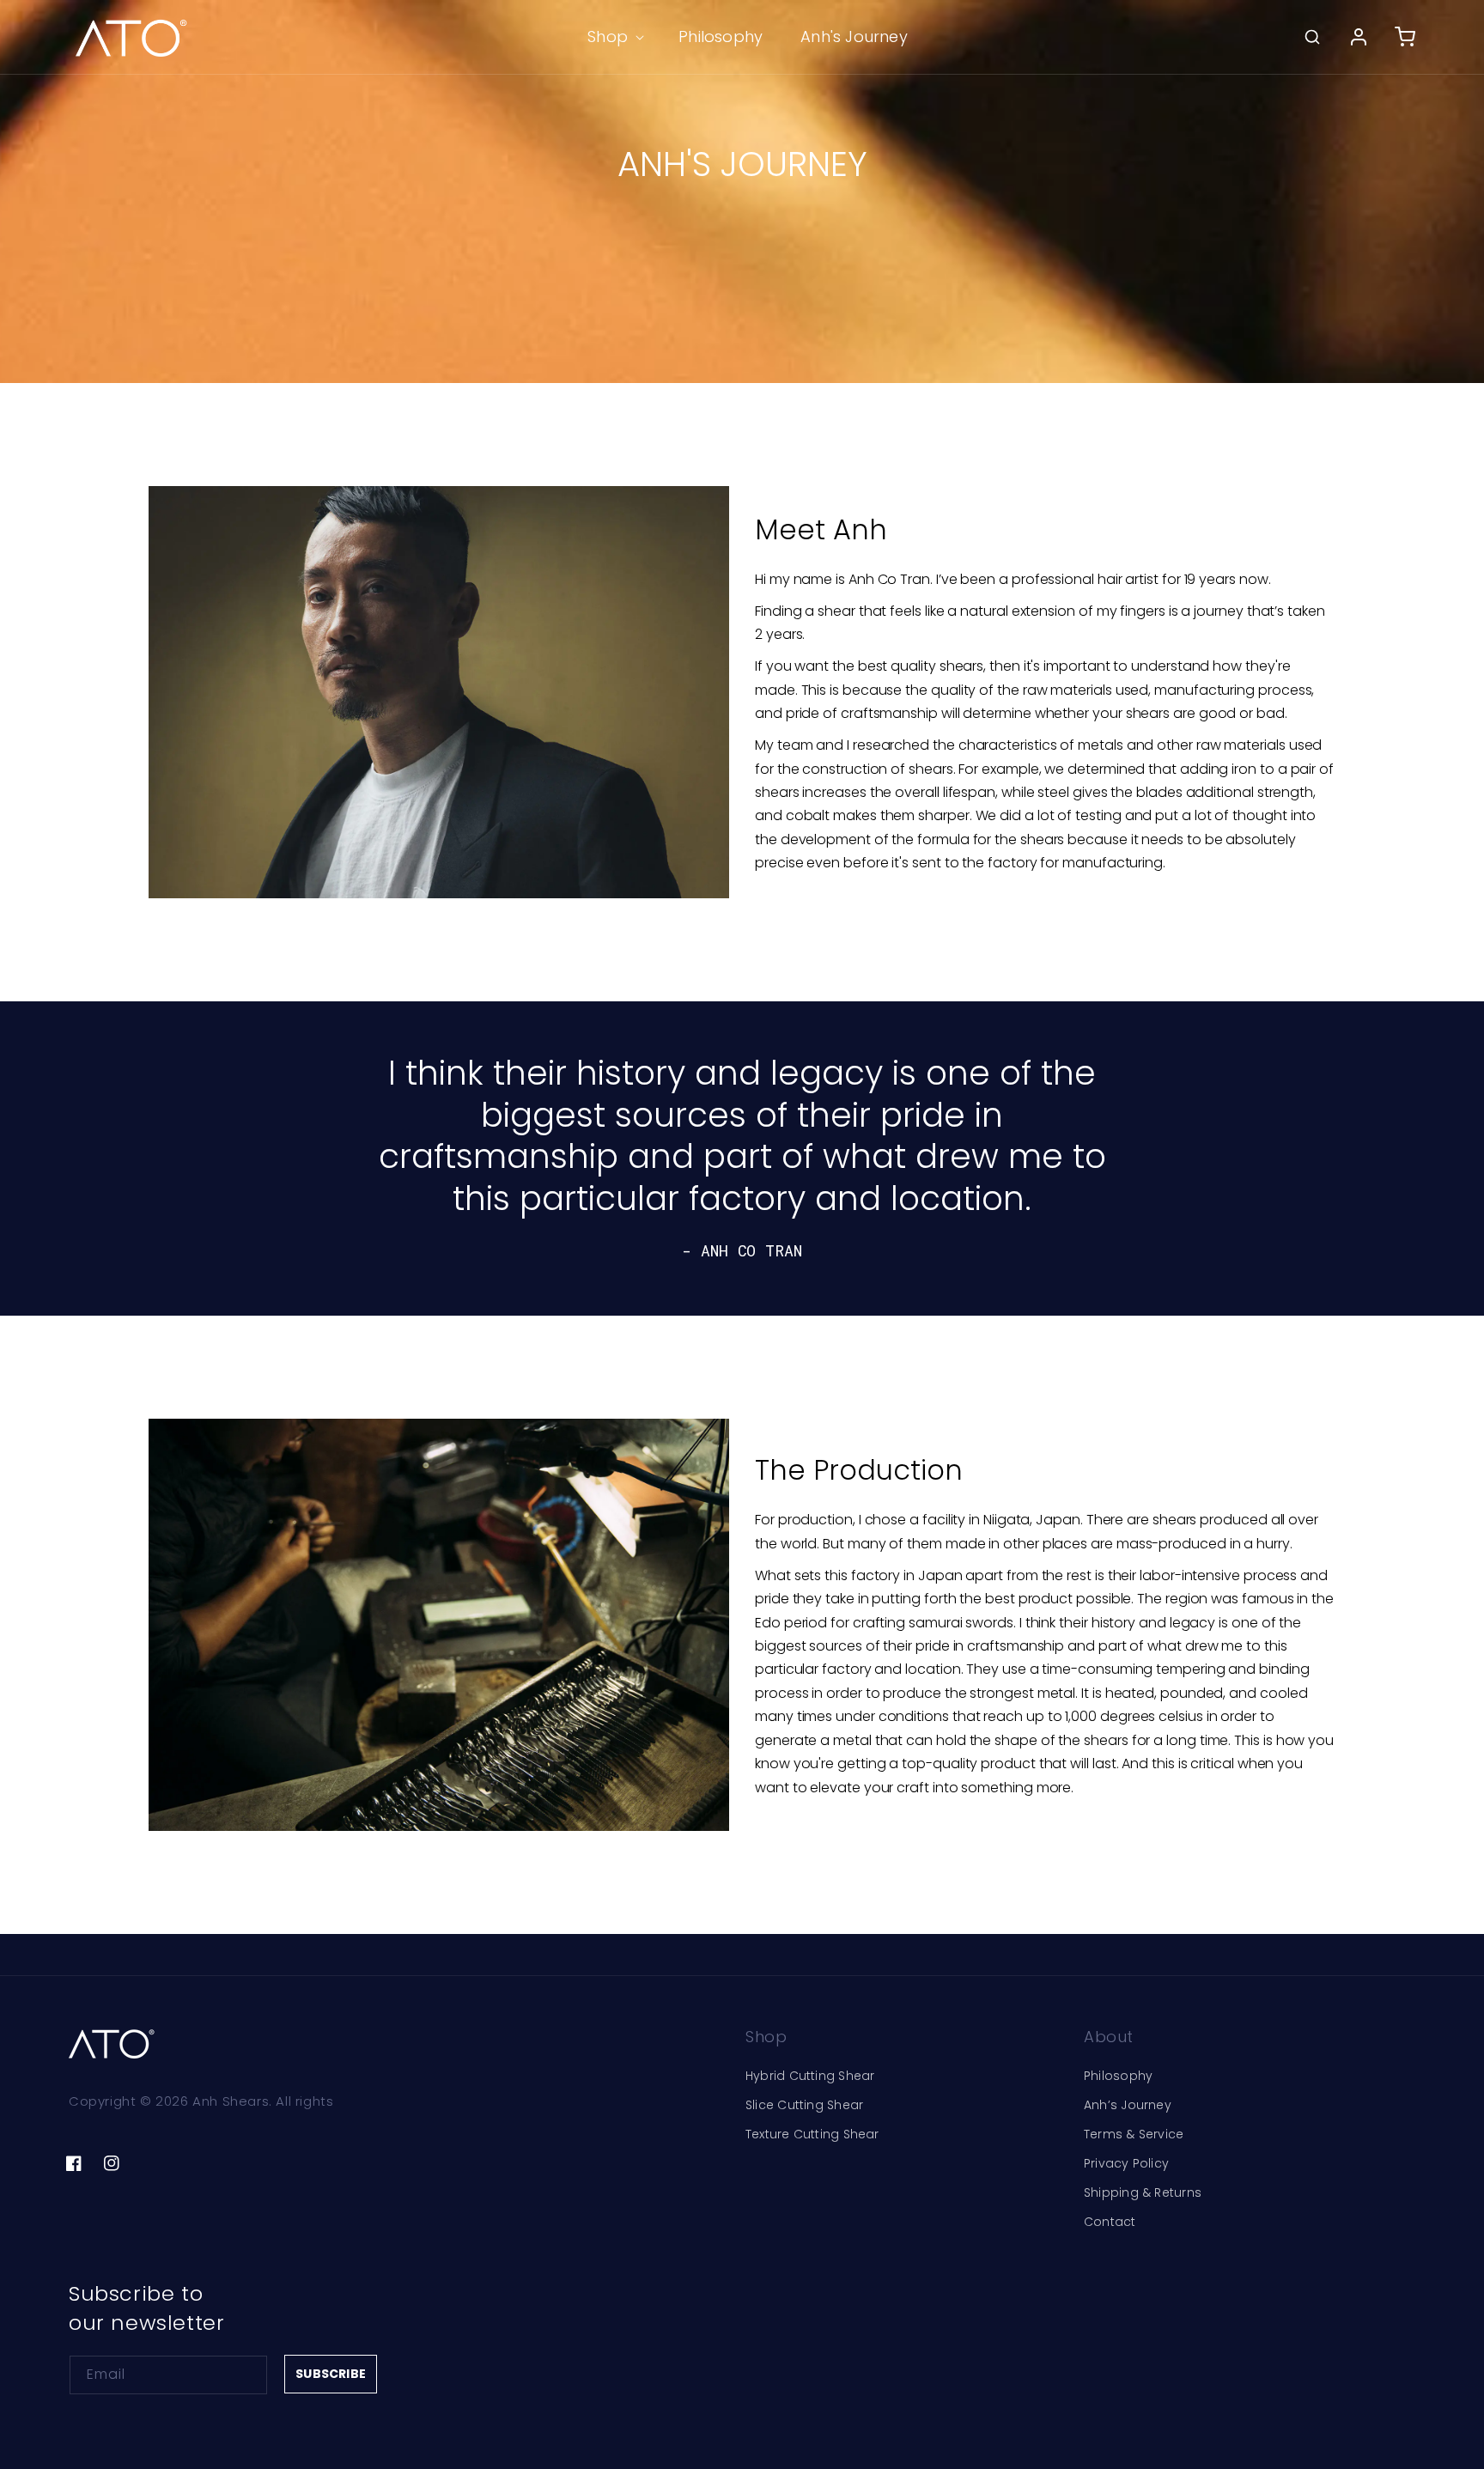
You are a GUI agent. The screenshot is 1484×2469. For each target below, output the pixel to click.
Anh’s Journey (1128, 2105)
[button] (614, 37)
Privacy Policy (1126, 2163)
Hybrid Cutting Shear (810, 2076)
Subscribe (331, 2374)
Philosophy (1118, 2076)
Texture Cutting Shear (812, 2134)
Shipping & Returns (1143, 2192)
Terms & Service (1134, 2134)
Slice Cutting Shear (804, 2105)
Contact (1110, 2222)
